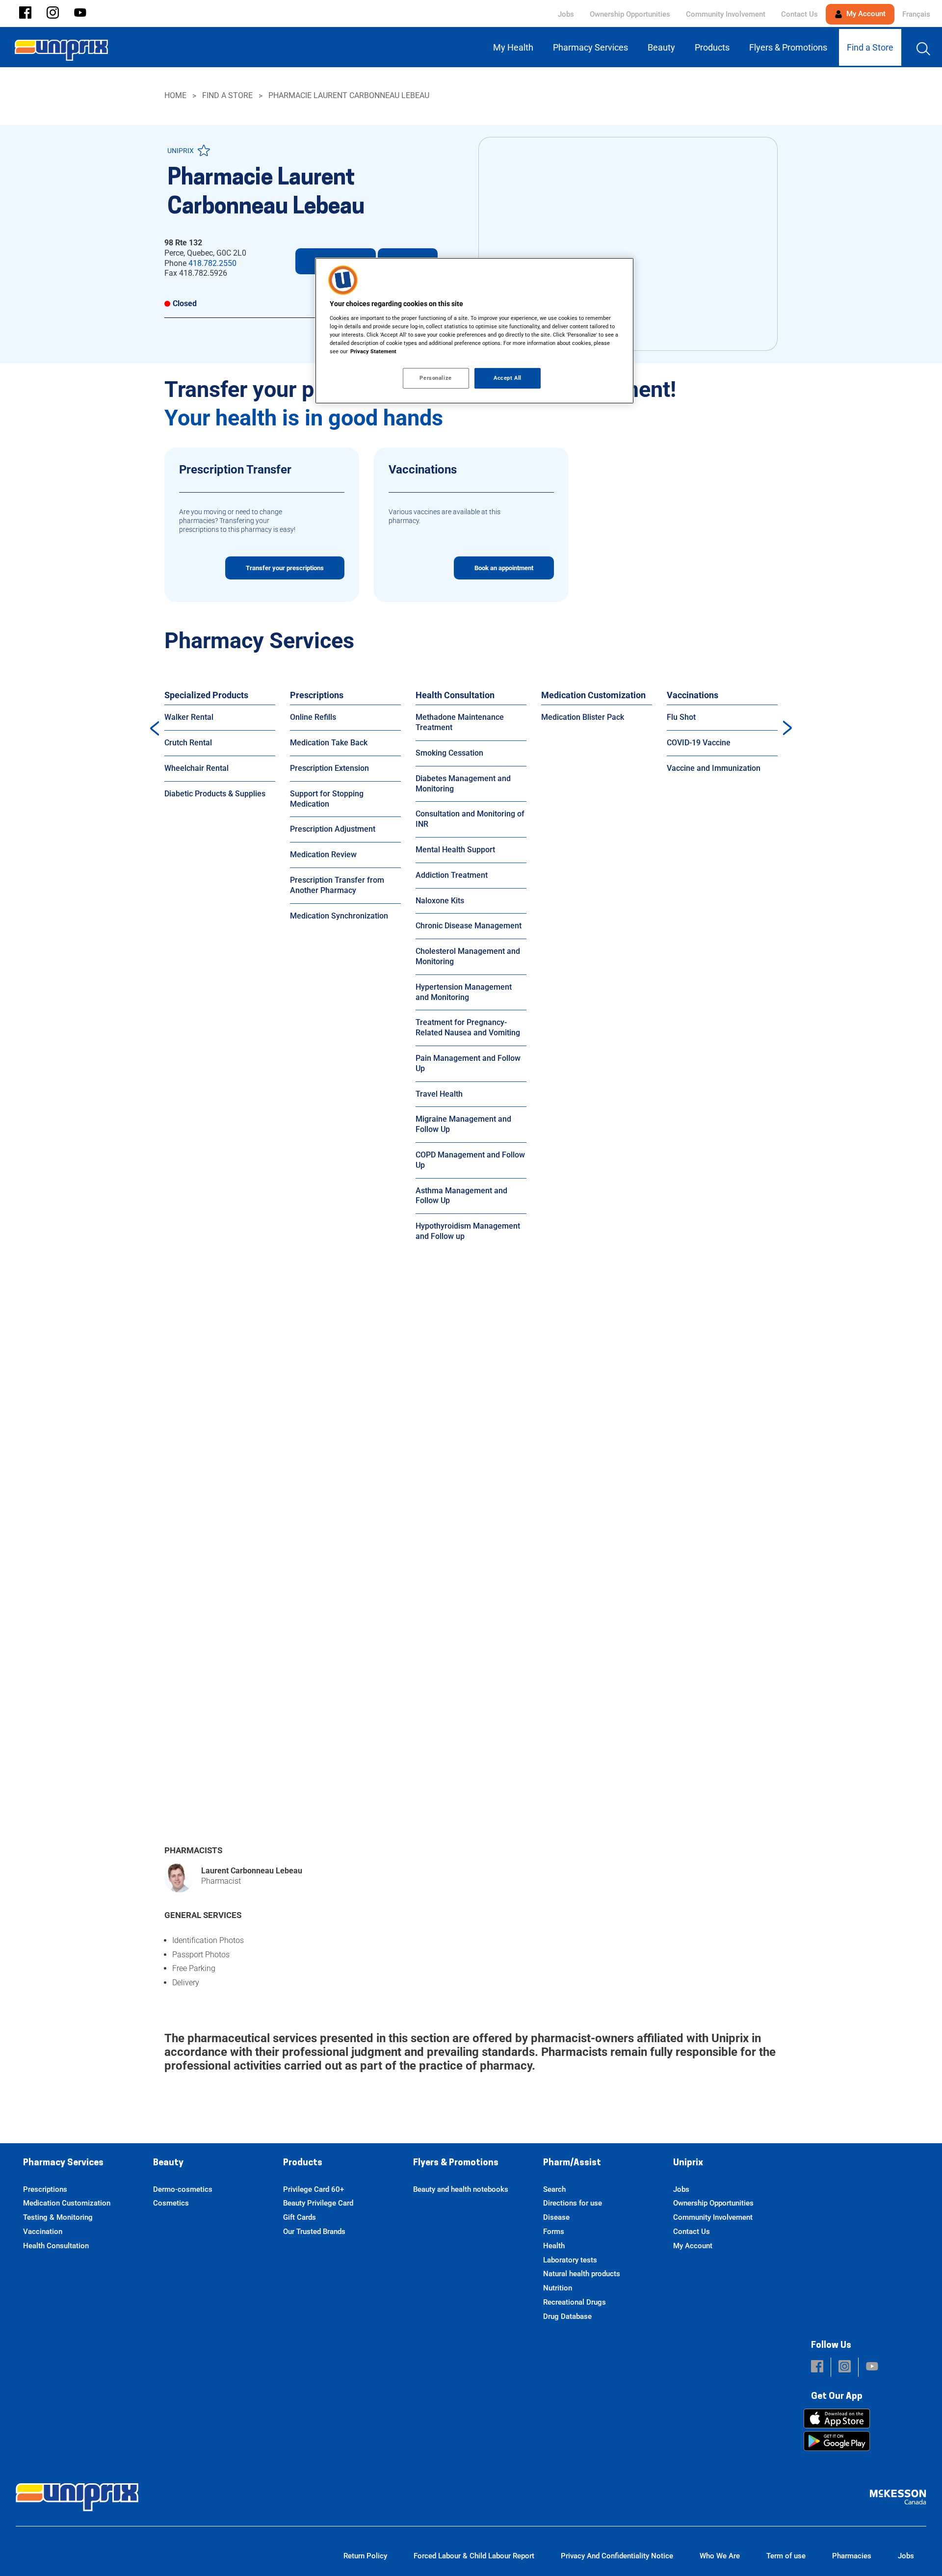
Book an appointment (504, 568)
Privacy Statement (373, 351)
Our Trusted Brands (314, 2232)
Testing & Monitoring (58, 2217)
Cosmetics (171, 2203)
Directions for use (573, 2203)
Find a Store (227, 95)
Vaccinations (693, 695)
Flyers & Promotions (456, 2163)
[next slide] (787, 728)
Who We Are (720, 2556)
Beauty (168, 2163)
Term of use (786, 2556)
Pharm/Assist (572, 2163)
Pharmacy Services (63, 2163)
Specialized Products (206, 695)
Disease (556, 2217)
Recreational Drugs (575, 2302)
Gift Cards (300, 2217)
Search (554, 2189)
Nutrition (558, 2288)
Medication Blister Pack (583, 717)
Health (554, 2246)
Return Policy (365, 2556)
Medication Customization (593, 695)
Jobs (566, 14)
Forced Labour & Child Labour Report (474, 2556)
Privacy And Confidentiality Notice (617, 2556)
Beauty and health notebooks (461, 2189)
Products (303, 2163)
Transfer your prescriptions (285, 568)
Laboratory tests (570, 2260)
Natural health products (582, 2274)
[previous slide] (155, 728)
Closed (185, 303)
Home (175, 95)
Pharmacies (852, 2556)
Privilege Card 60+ (314, 2189)
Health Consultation (455, 695)
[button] (25, 13)
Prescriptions (317, 695)
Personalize (435, 378)
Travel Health (439, 1094)
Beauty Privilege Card (318, 2203)
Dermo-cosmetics (183, 2189)
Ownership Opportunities (630, 14)
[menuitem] (515, 47)
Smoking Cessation (449, 753)
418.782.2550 (212, 263)
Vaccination (43, 2232)
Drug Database (567, 2316)
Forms (554, 2232)
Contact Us (799, 14)
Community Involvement (726, 14)
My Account (865, 14)
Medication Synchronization (339, 916)
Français (916, 14)
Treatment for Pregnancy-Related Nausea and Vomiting (468, 1027)
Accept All (508, 378)
